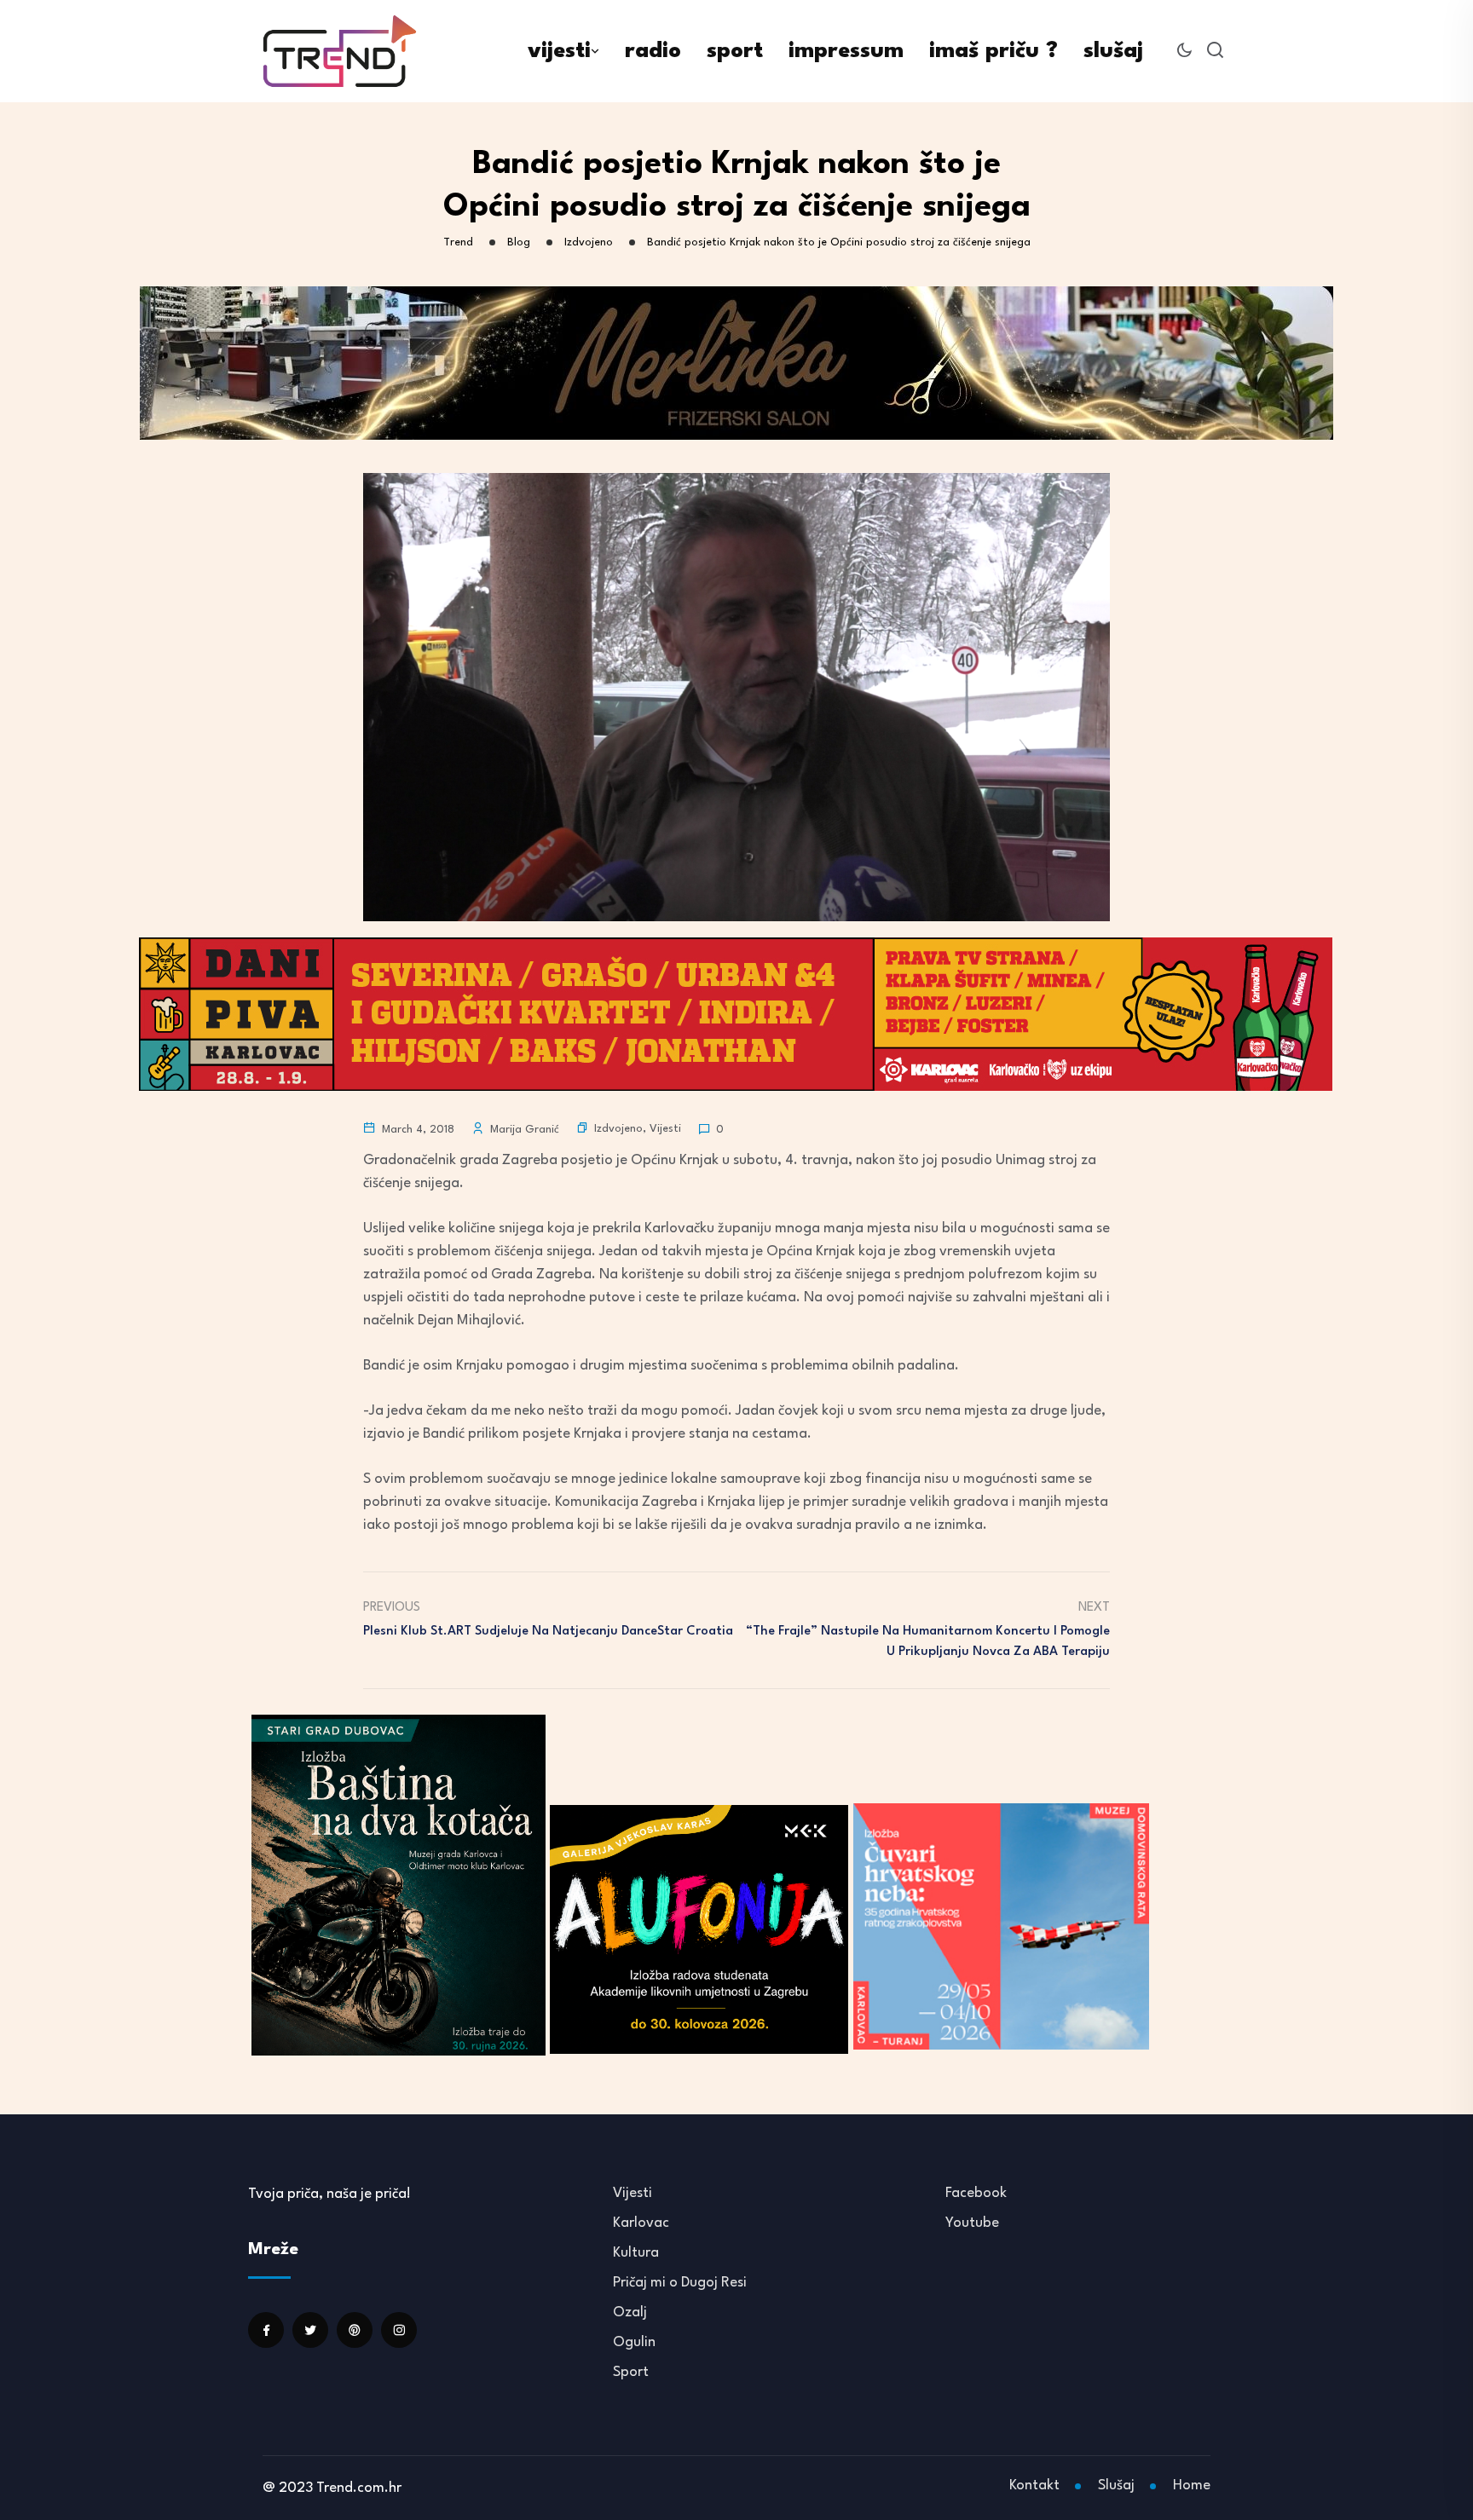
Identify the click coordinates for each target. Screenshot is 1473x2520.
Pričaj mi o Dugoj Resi (680, 2283)
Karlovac (641, 2223)
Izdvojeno (618, 1129)
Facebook (976, 2193)
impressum (846, 51)
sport (735, 51)
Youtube (972, 2223)
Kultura (636, 2253)
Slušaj (1116, 2485)
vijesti (559, 51)
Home (1192, 2485)
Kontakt (1034, 2485)
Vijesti (665, 1129)
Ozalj (630, 2312)
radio (653, 51)
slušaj (1113, 51)
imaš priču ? (994, 51)
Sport (631, 2372)
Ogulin (634, 2342)
